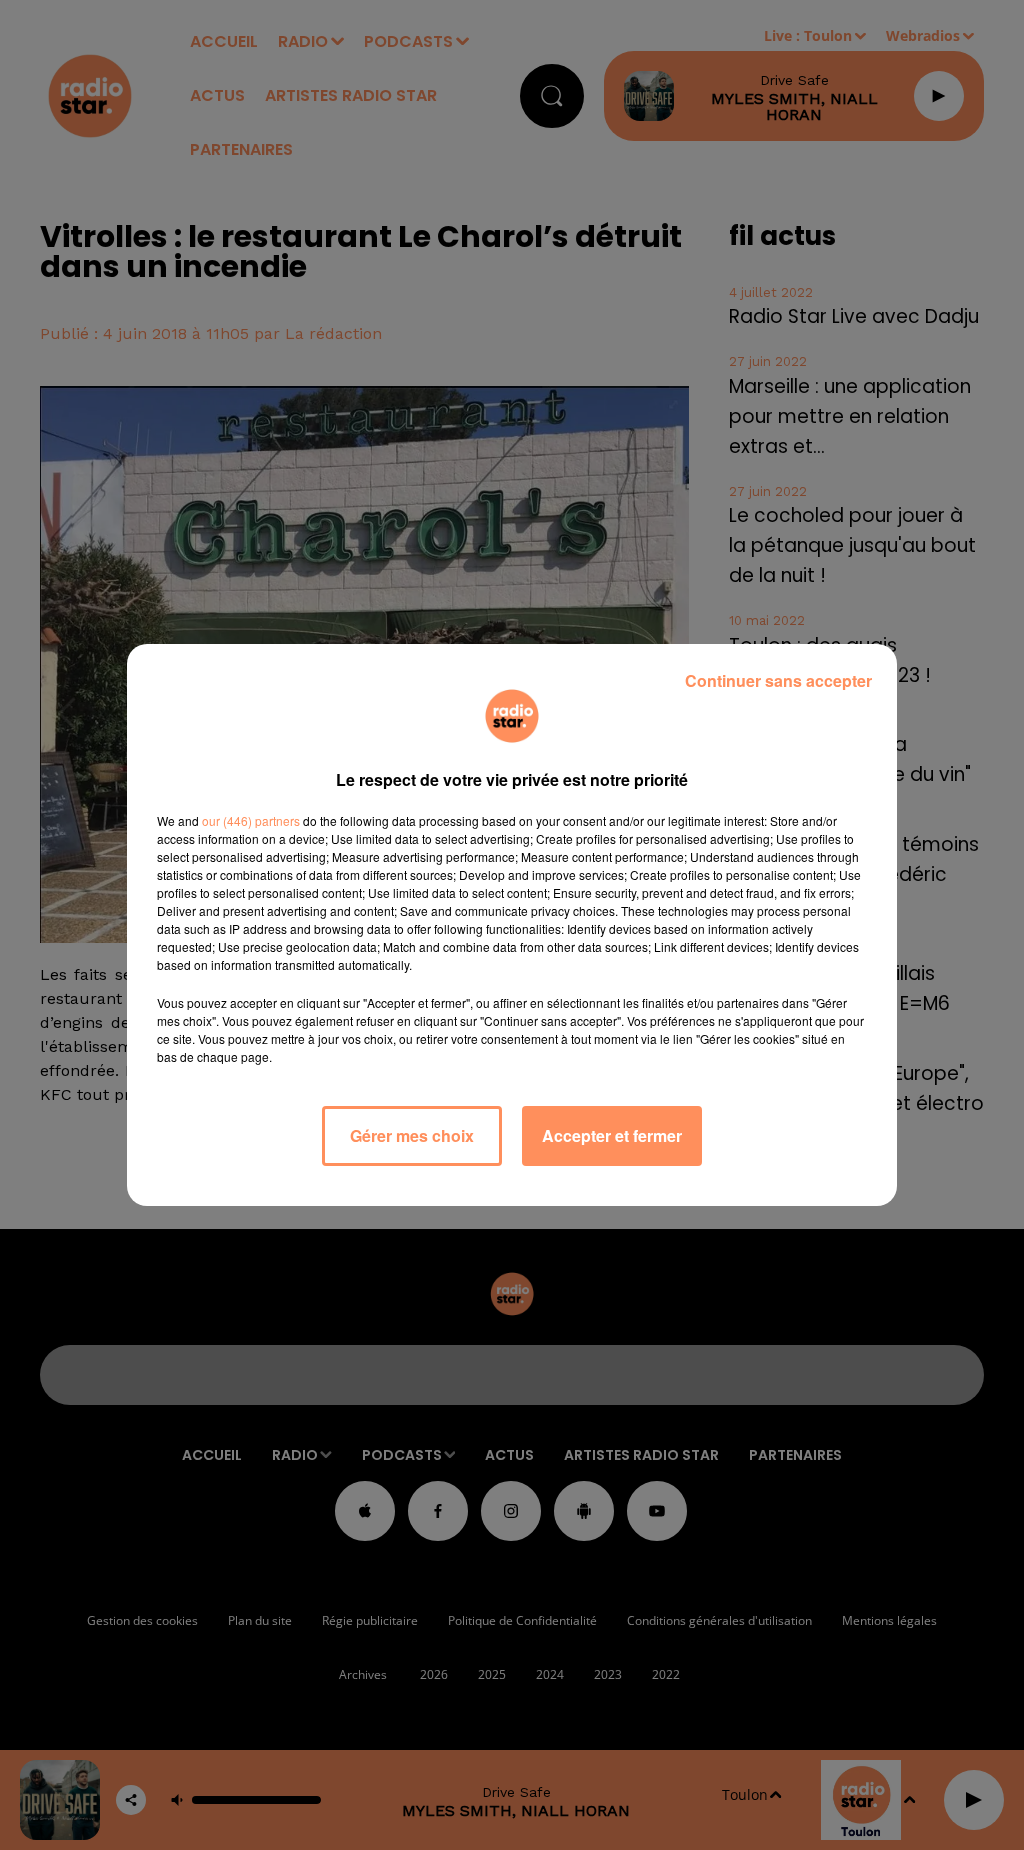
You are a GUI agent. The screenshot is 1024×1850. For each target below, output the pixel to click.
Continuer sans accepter (778, 680)
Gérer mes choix (412, 1135)
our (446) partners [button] (251, 820)
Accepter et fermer (612, 1135)
